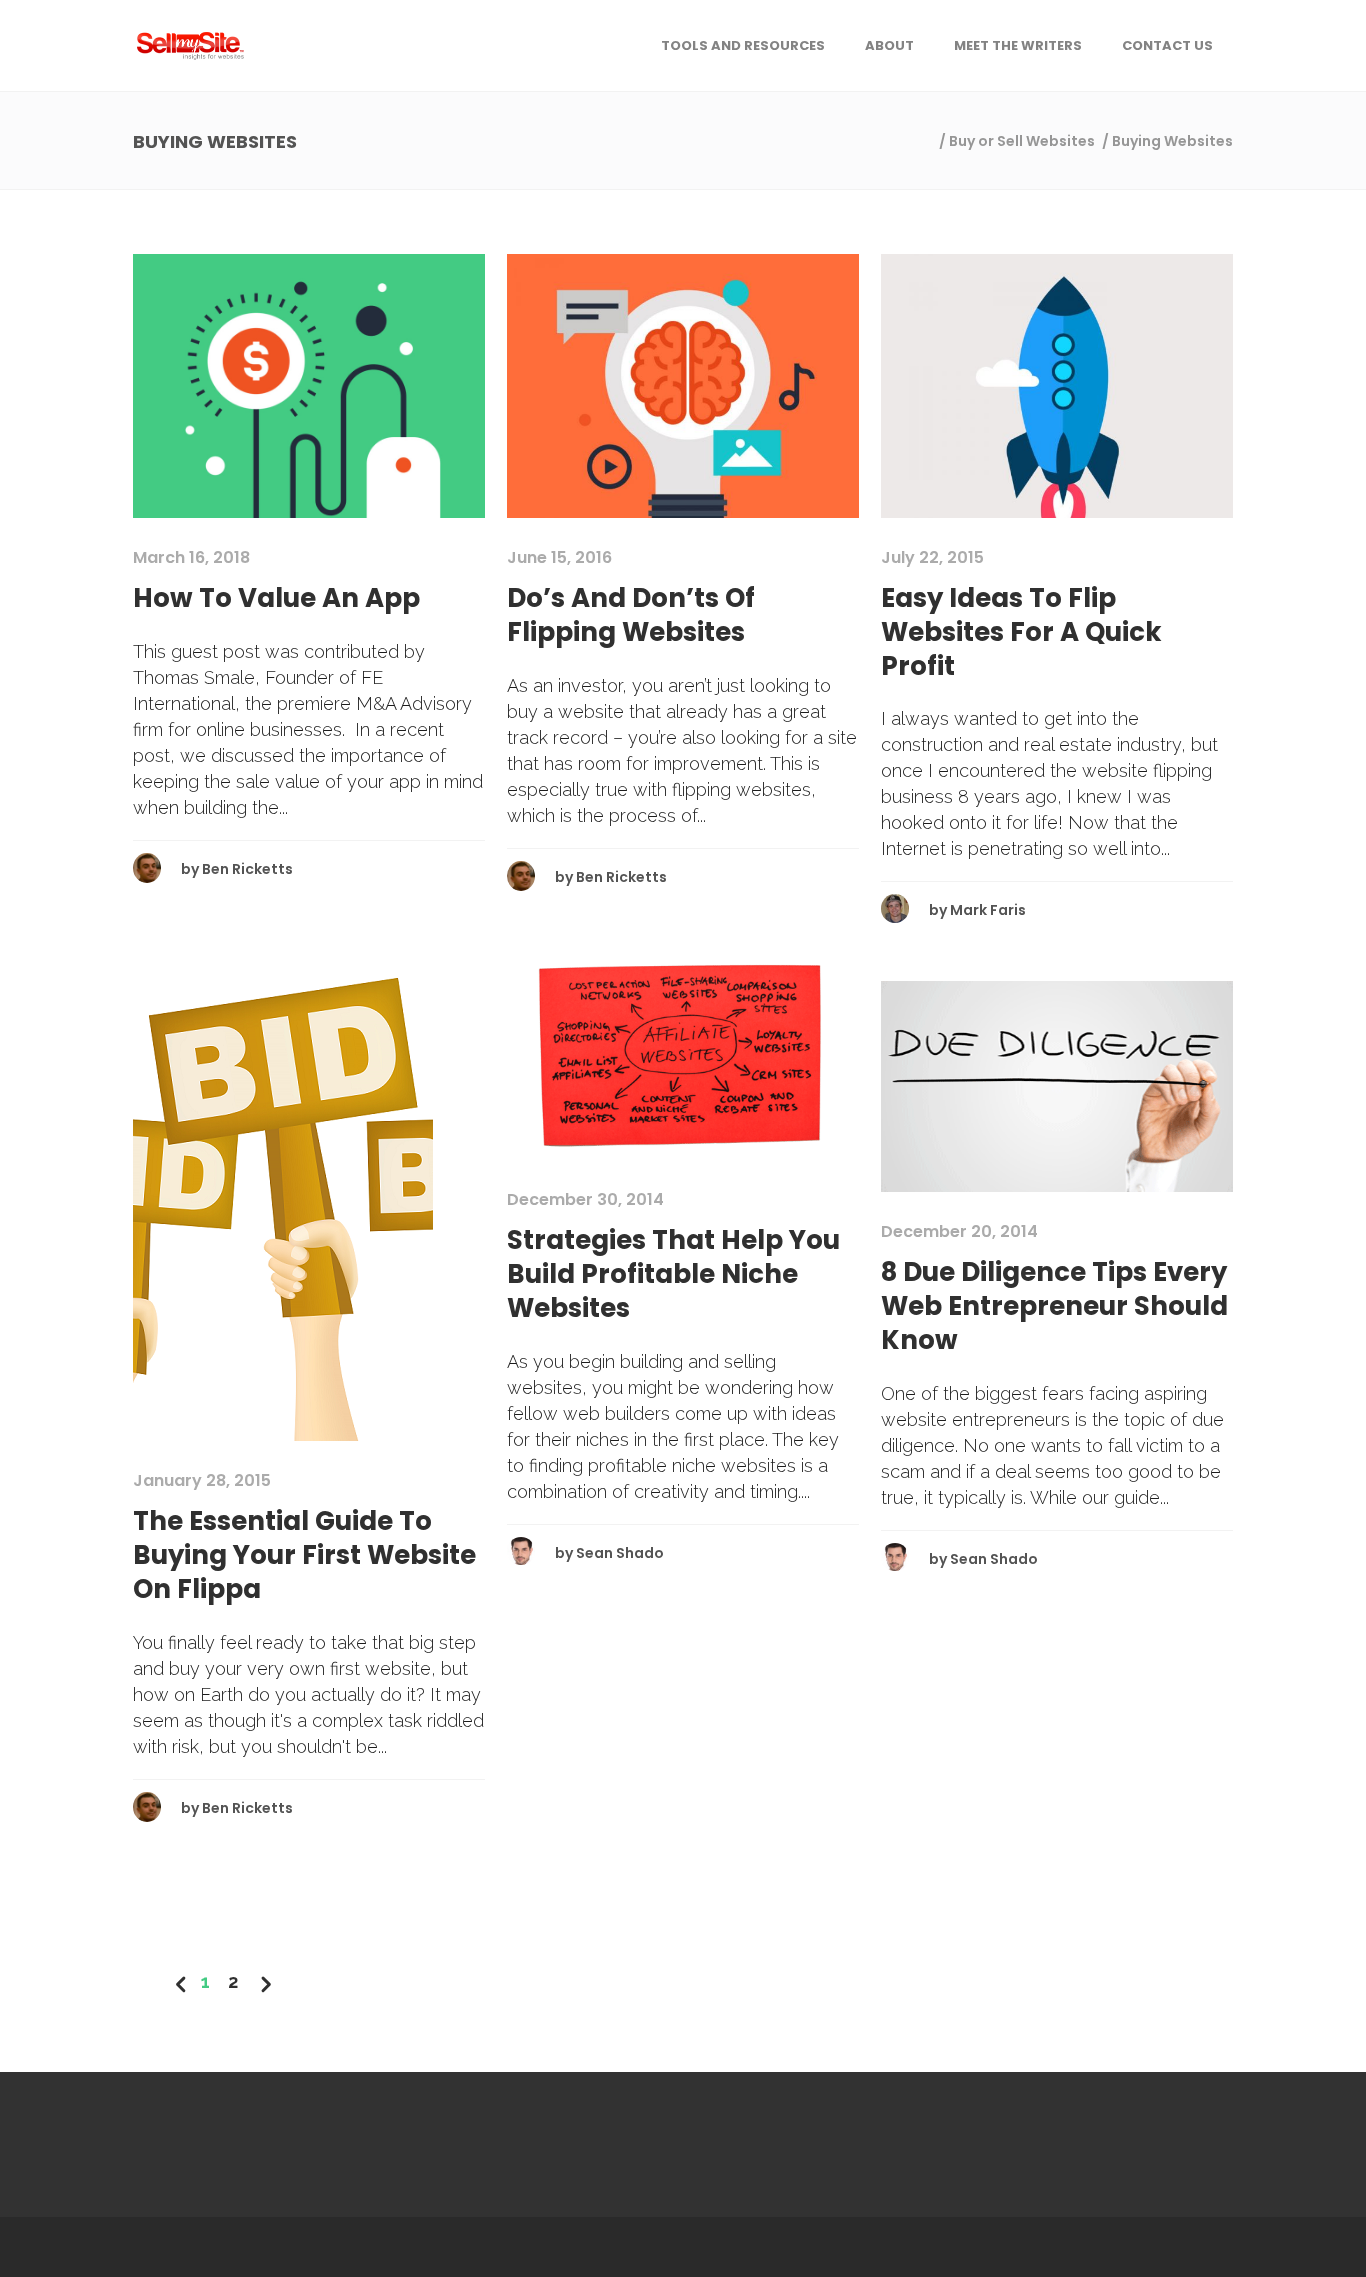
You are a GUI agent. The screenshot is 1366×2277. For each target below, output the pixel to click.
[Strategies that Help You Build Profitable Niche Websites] (683, 1054)
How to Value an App (276, 598)
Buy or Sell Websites (1022, 141)
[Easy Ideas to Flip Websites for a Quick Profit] (1057, 385)
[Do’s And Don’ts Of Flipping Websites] (683, 385)
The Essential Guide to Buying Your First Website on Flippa (304, 1555)
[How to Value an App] (309, 385)
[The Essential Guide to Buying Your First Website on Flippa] (283, 1190)
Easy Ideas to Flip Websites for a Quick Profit (1021, 632)
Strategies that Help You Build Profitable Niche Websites (673, 1274)
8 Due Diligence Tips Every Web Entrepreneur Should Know (1054, 1306)
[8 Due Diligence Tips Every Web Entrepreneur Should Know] (1057, 1086)
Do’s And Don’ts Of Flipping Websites (631, 615)
